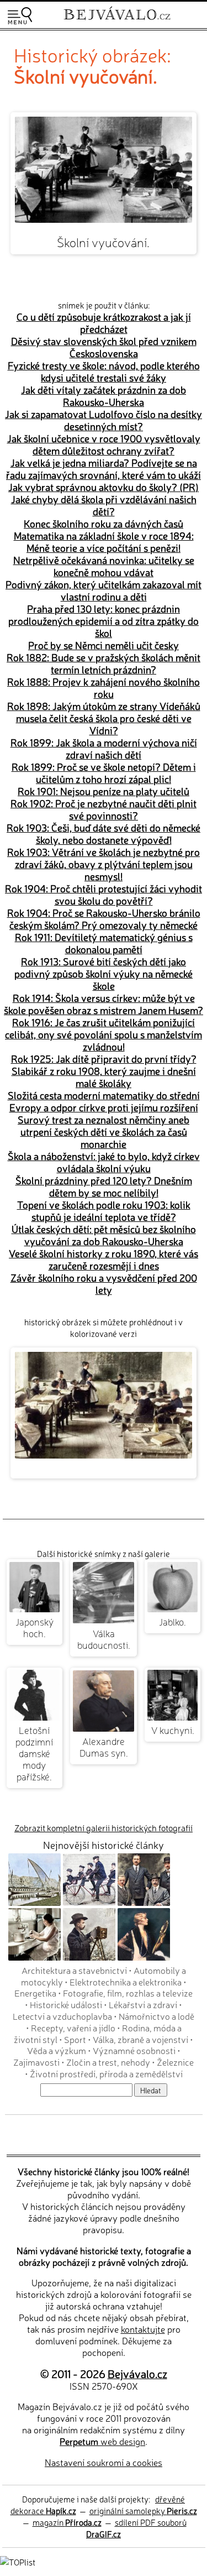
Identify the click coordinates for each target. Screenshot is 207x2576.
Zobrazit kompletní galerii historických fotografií (104, 1828)
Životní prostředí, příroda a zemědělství (106, 2073)
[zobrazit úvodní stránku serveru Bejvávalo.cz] (117, 21)
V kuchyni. (173, 1730)
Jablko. (173, 1621)
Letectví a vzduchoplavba (62, 2016)
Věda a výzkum (57, 2050)
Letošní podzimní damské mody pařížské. (34, 1753)
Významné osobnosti (134, 2050)
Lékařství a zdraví (143, 2004)
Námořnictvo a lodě (156, 2016)
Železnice (175, 2062)
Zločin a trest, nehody (108, 2062)
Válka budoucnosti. (104, 1639)
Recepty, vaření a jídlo (73, 2028)
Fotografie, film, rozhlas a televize (128, 1993)
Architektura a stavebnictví (74, 1970)
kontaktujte (143, 2329)
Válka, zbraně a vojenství (140, 2039)
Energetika (35, 1993)
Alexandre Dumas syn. (104, 1747)
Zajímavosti (36, 2062)
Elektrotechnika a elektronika (126, 1982)
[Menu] (20, 16)
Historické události (66, 2004)
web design (102, 2441)
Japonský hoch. (34, 1627)
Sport (75, 2039)
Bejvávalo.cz (137, 2373)
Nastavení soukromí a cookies (104, 2462)
